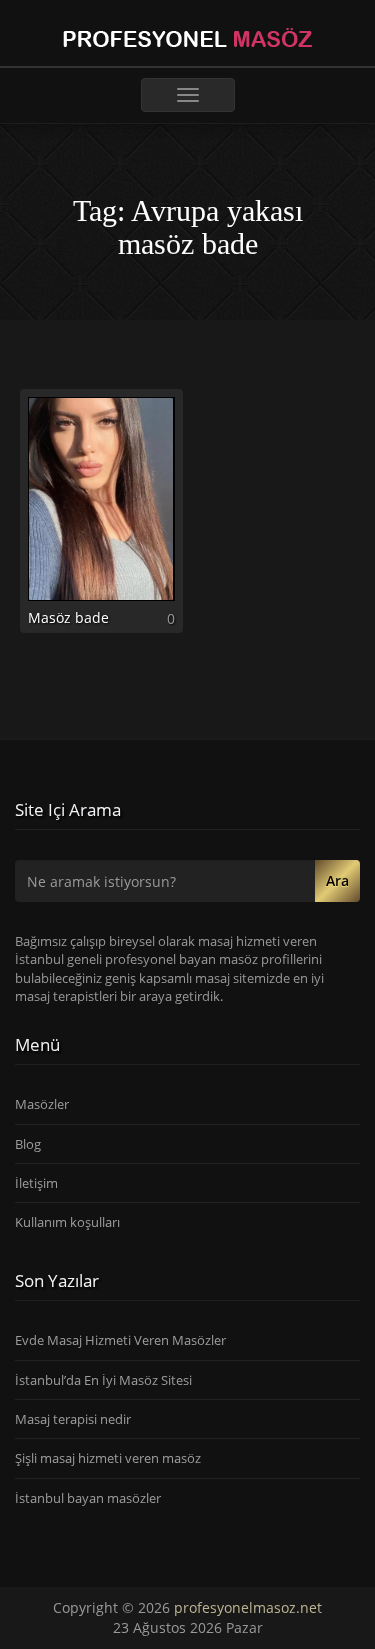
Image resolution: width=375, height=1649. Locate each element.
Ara (337, 880)
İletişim (36, 1183)
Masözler (42, 1104)
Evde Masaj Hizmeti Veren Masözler (120, 1340)
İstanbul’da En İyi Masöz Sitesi (103, 1380)
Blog (28, 1144)
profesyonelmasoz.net (248, 1607)
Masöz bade (68, 617)
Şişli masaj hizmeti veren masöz (108, 1458)
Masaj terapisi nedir (73, 1419)
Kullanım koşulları (67, 1222)
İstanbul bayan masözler (88, 1498)
